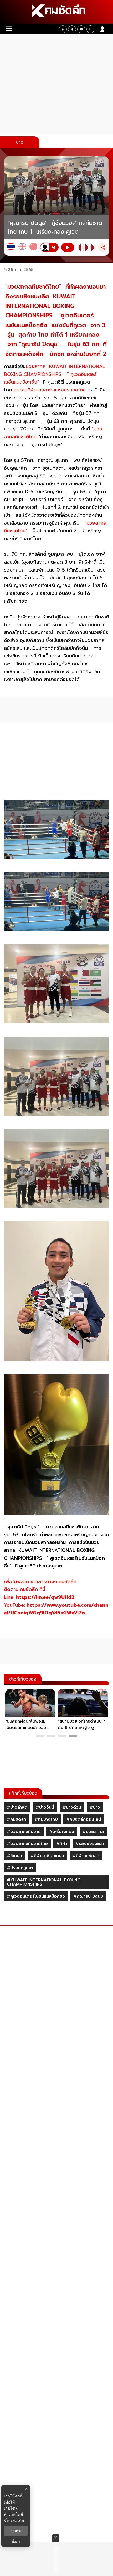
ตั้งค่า (16, 2541)
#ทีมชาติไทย (46, 1819)
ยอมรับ (16, 2531)
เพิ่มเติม (17, 2520)
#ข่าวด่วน (72, 1807)
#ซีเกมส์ (14, 1856)
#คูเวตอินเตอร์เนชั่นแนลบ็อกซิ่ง (36, 1896)
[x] (72, 29)
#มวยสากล (93, 1832)
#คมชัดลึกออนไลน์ (84, 1819)
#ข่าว (95, 1807)
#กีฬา (62, 1844)
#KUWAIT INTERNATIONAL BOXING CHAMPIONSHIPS (44, 1882)
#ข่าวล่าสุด (17, 1807)
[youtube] (81, 29)
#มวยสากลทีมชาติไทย (27, 1844)
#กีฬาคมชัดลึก (86, 1856)
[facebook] (63, 29)
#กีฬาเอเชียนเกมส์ (47, 1856)
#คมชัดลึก (17, 1819)
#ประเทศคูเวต (20, 1868)
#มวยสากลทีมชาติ (24, 1832)
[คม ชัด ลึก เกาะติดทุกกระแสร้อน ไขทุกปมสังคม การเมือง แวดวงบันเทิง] (56, 12)
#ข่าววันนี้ (45, 1807)
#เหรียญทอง (62, 1832)
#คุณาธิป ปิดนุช (88, 1896)
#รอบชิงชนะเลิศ (90, 1844)
